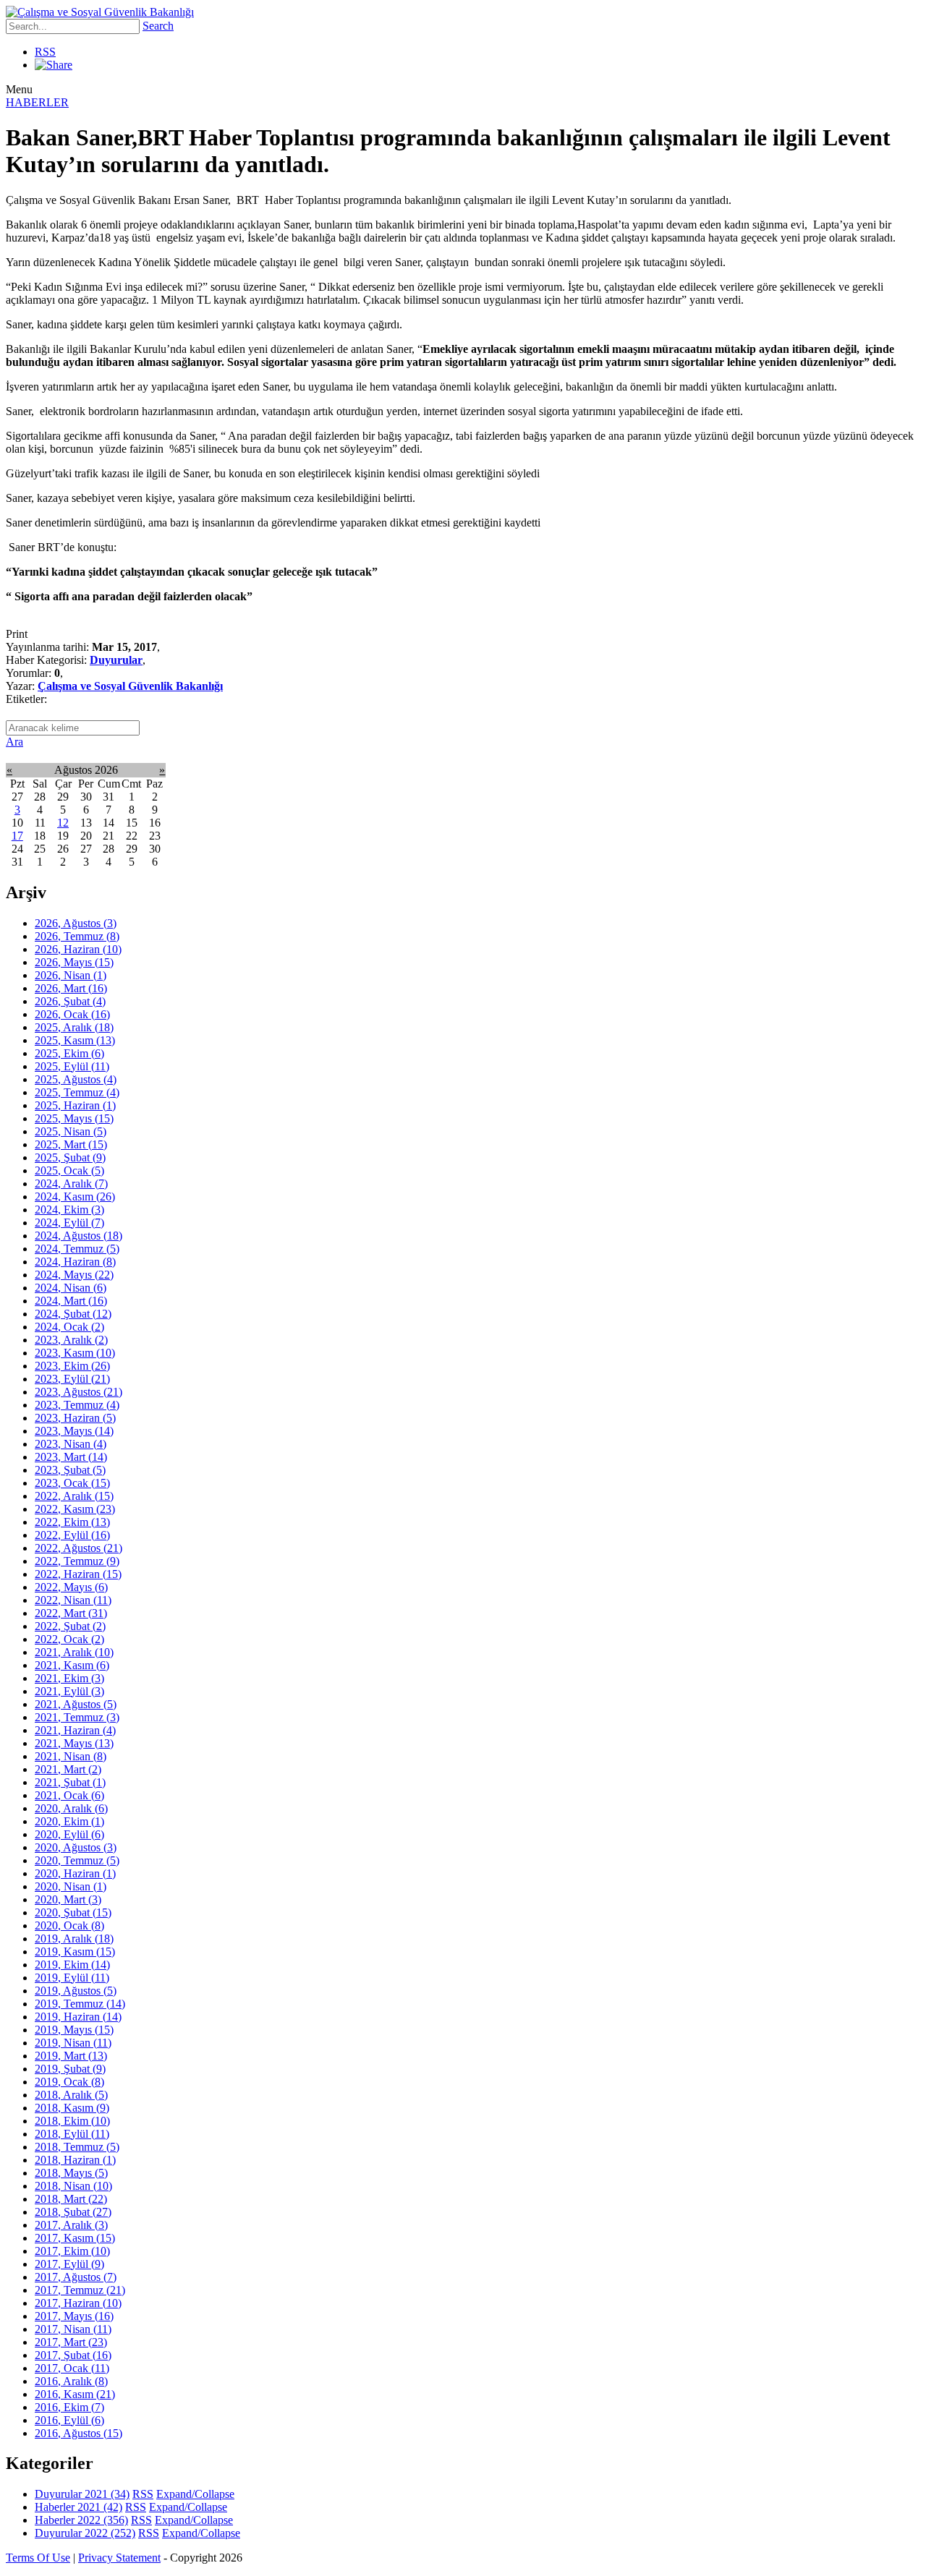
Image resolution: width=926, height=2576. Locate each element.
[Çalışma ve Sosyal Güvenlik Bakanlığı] (100, 12)
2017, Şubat (73, 2355)
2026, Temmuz (77, 936)
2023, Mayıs (74, 1431)
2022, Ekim (72, 1522)
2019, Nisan (73, 2043)
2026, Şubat (70, 1001)
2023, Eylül (72, 1379)
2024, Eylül (69, 1223)
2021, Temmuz (77, 1717)
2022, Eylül (72, 1535)
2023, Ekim (72, 1366)
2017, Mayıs (74, 2316)
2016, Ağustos (78, 2433)
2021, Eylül (69, 1691)
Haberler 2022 (81, 2520)
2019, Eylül (72, 1978)
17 (17, 836)
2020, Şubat (73, 1912)
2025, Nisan (71, 1131)
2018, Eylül (72, 2134)
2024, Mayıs (74, 1275)
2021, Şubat (70, 1782)
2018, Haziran (75, 2160)
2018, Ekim (72, 2121)
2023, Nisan (71, 1444)
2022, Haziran (78, 1574)
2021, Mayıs (74, 1743)
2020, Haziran (75, 1873)
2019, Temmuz (80, 2004)
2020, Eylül (69, 1834)
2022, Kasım (75, 1509)
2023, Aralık (71, 1340)
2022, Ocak (69, 1639)
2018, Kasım (72, 2108)
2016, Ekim (69, 2407)
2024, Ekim (69, 1210)
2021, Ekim (69, 1678)
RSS (45, 52)
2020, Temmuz (77, 1860)
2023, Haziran (75, 1418)
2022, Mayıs (71, 1587)
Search (158, 26)
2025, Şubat (70, 1157)
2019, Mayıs (74, 2030)
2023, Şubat (70, 1470)
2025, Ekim (69, 1053)
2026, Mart (71, 988)
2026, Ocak (72, 1014)
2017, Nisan (73, 2329)
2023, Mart (71, 1457)
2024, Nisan (71, 1288)
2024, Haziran (75, 1262)
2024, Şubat (73, 1314)
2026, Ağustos (76, 923)
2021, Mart (68, 1769)
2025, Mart (71, 1144)
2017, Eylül (69, 2264)
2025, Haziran (75, 1105)
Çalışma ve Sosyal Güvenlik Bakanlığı (130, 686)
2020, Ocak (69, 1925)
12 (63, 823)
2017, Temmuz (80, 2290)
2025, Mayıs (74, 1118)
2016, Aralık (71, 2381)
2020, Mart (68, 1899)
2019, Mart (71, 2056)
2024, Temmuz (77, 1249)
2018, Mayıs (71, 2173)
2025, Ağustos (76, 1079)
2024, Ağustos (78, 1236)
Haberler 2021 (78, 2507)
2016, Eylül (69, 2420)
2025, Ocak (69, 1170)
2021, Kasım (72, 1665)
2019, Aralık (74, 1939)
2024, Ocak (69, 1327)
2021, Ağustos (76, 1704)
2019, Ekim (72, 1965)
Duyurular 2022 (85, 2533)
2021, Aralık (74, 1652)
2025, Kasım (75, 1040)
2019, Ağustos (76, 1991)
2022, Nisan (73, 1600)
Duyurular (116, 660)
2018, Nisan (73, 2186)
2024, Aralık (71, 1183)
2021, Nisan (71, 1756)
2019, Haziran (78, 2017)
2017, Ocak (72, 2368)
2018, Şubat (73, 2212)
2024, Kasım (75, 1197)
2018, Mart (71, 2199)
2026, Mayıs (74, 962)
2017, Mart (71, 2342)
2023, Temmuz (77, 1405)
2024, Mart (71, 1301)
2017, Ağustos (76, 2277)
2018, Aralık (71, 2095)
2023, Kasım (75, 1353)
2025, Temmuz (77, 1092)
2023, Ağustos (78, 1392)
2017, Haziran (78, 2303)
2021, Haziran (75, 1730)
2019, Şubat (70, 2069)
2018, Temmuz (77, 2147)
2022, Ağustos (78, 1548)
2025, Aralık (74, 1027)
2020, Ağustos (76, 1847)
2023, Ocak (72, 1483)
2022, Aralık (74, 1496)
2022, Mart (71, 1613)
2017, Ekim (72, 2251)
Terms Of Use (38, 2558)
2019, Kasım (75, 1952)
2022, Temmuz (77, 1561)
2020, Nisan (71, 1886)
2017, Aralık (71, 2225)
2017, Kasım (75, 2238)
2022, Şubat (70, 1626)
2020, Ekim (69, 1821)
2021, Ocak (69, 1795)
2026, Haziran (78, 949)
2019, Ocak (69, 2082)
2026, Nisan (71, 975)
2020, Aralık (71, 1808)
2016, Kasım (75, 2394)
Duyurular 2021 (82, 2494)
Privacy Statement (119, 2558)
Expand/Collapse (195, 2494)
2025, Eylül (72, 1066)
